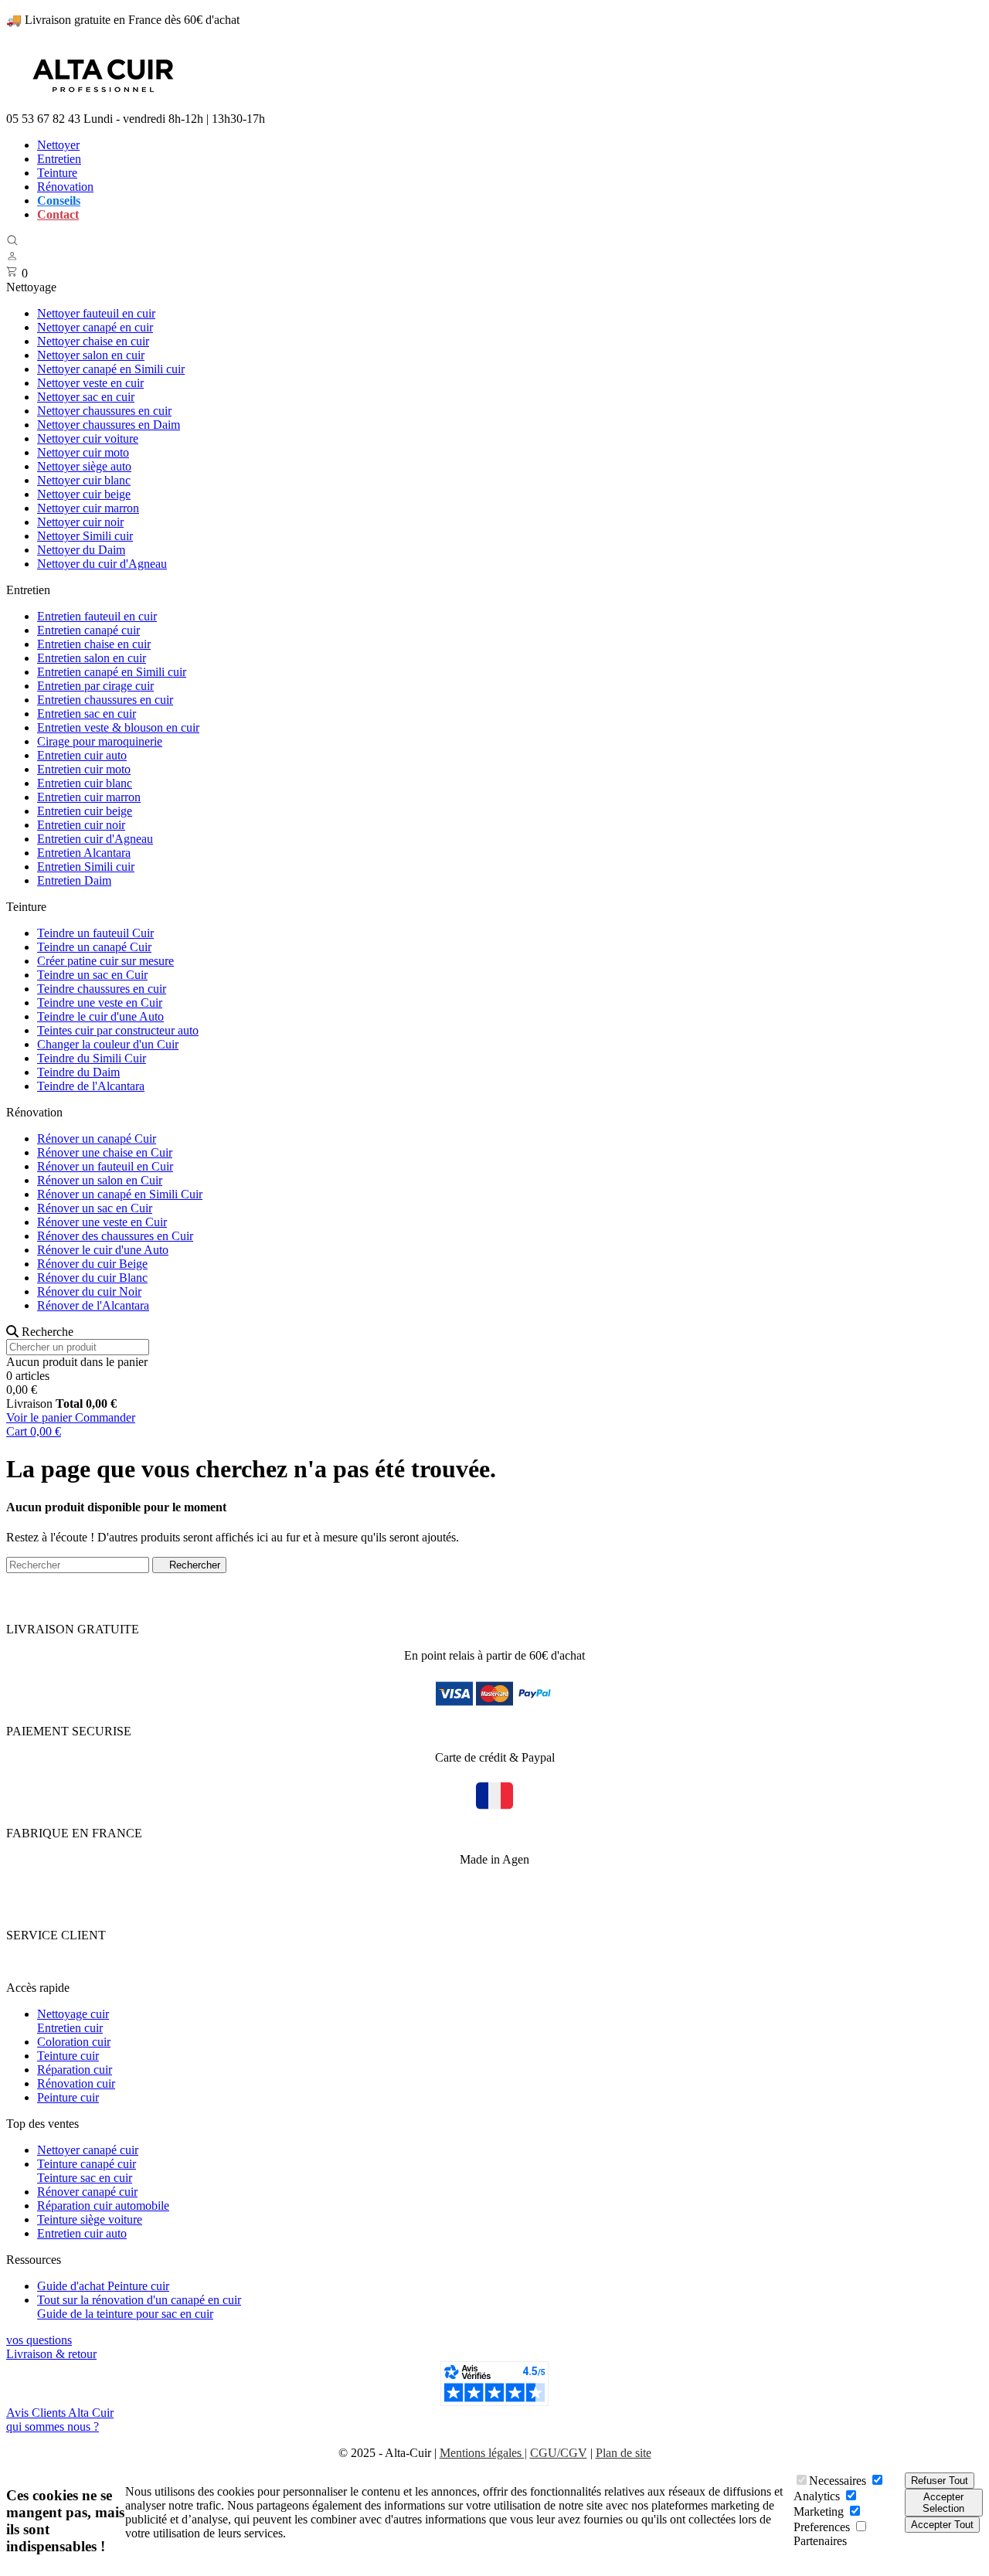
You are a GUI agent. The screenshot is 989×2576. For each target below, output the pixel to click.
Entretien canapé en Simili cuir (112, 672)
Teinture (57, 173)
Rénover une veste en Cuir (102, 1222)
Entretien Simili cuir (86, 867)
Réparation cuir (75, 2070)
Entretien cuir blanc (85, 783)
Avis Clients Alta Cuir (60, 2413)
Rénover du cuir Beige (92, 1264)
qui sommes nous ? (53, 2426)
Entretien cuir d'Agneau (95, 839)
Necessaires (838, 2481)
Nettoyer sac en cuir (86, 397)
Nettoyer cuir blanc (84, 480)
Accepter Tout (942, 2525)
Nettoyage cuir (73, 2014)
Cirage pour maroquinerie (100, 741)
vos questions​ (39, 2340)
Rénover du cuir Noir (89, 1291)
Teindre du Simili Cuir (92, 1058)
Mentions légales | (483, 2453)
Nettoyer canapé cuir (88, 2150)
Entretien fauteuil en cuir (97, 616)
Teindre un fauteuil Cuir (95, 933)
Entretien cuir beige (85, 811)
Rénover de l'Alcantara (93, 1305)
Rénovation (65, 187)
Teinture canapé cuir (87, 2164)
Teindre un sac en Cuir (92, 975)
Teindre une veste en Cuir (100, 1003)
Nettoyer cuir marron (88, 508)
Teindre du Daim (78, 1072)
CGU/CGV (559, 2453)
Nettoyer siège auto (84, 466)
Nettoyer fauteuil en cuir (96, 313)
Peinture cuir (68, 2097)
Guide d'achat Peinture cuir (103, 2286)
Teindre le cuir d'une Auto (100, 1016)
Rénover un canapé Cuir (97, 1138)
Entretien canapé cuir (88, 630)
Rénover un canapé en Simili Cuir (120, 1194)
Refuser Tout (940, 2481)
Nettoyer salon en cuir (91, 355)
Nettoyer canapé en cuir (95, 327)
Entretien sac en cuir (87, 714)
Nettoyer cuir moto (83, 452)
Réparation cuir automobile (103, 2206)
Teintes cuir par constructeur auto (118, 1030)
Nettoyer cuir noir (80, 522)
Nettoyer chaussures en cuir (104, 411)
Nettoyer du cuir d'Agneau (102, 564)
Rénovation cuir (76, 2083)
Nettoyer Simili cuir (85, 536)
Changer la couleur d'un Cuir (108, 1044)
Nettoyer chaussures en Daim (109, 425)
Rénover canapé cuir (87, 2192)
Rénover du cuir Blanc (92, 1278)
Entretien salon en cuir (92, 658)
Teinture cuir (68, 2056)
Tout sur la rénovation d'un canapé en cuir (139, 2300)
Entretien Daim (74, 880)
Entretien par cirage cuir (95, 686)
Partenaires (820, 2541)
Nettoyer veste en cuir (90, 383)
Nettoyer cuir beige (84, 494)
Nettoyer (58, 145)
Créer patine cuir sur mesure (105, 961)
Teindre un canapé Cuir (94, 947)
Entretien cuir (70, 2028)
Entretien (59, 159)
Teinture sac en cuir (85, 2178)
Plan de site (624, 2453)
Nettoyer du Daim (81, 550)
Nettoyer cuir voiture (88, 438)
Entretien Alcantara (84, 853)
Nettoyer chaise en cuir (93, 341)
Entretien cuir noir (81, 825)
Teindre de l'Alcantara (91, 1086)
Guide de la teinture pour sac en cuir (125, 2314)
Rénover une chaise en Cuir (105, 1152)
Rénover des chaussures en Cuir (115, 1236)
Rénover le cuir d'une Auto (103, 1250)
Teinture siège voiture (90, 2219)
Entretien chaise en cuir (94, 644)
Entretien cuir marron (89, 797)
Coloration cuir (74, 2042)
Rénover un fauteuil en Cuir (105, 1166)
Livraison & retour (51, 2354)
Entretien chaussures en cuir (105, 700)
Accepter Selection (943, 2503)
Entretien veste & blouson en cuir (118, 727)
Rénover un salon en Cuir (100, 1180)
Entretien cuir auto (82, 755)
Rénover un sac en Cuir (95, 1208)
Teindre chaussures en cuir (102, 989)
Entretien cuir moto (84, 769)
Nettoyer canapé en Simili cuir (111, 369)
